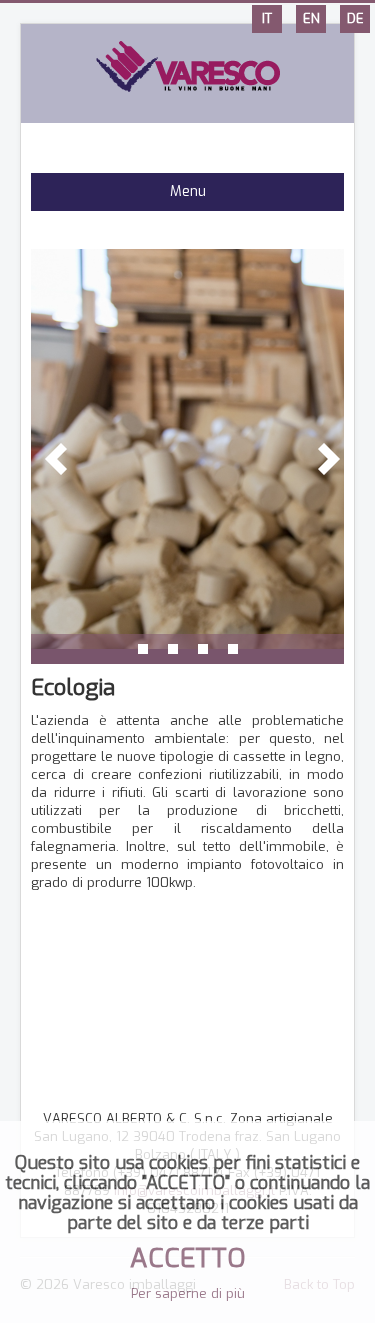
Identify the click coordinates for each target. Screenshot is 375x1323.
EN (311, 18)
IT (267, 18)
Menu (188, 191)
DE (355, 18)
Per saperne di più (188, 1293)
